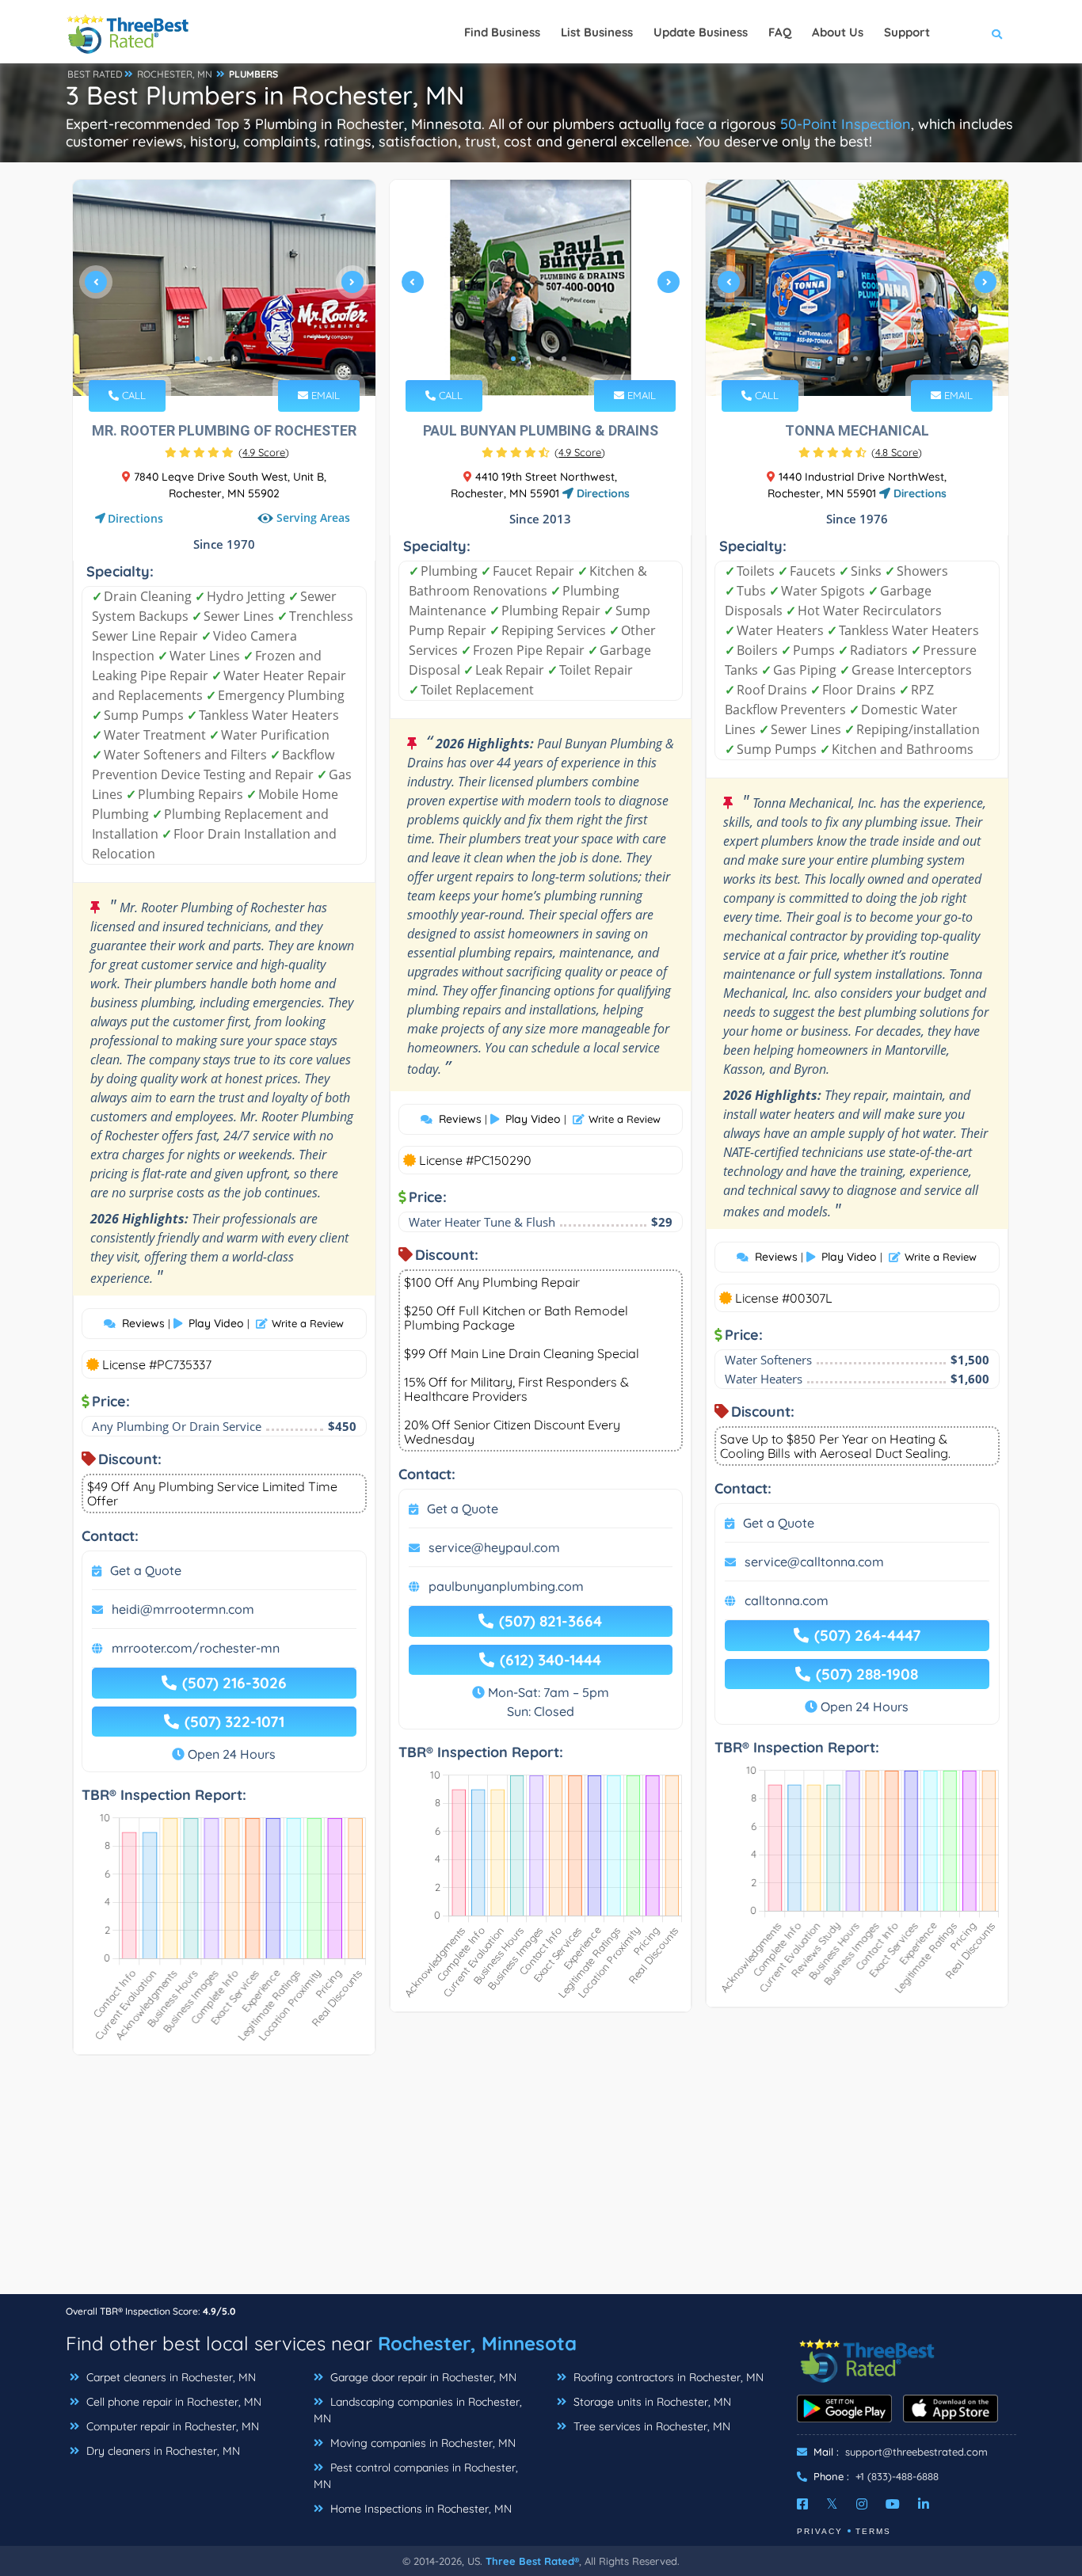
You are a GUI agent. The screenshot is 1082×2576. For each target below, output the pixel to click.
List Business (597, 32)
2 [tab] (210, 359)
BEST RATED (95, 74)
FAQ (780, 32)
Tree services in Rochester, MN (650, 2426)
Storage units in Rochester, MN (651, 2402)
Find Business (502, 32)
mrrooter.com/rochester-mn (196, 1648)
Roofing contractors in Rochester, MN (667, 2377)
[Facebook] (802, 2504)
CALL (132, 395)
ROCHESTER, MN (175, 74)
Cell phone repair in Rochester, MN (172, 2402)
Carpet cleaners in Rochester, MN (170, 2377)
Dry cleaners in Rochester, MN (162, 2451)
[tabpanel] (224, 288)
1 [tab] (197, 359)
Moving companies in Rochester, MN (421, 2443)
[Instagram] (862, 2504)
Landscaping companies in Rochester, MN (418, 2410)
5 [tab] (248, 359)
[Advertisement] (541, 2182)
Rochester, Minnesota (477, 2343)
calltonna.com (787, 1600)
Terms (873, 2531)
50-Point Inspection (846, 124)
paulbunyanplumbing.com (506, 1586)
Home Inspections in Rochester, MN (419, 2509)
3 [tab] (223, 359)
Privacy (820, 2531)
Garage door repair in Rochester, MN (422, 2377)
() (264, 452)
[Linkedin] (924, 2504)
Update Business (701, 32)
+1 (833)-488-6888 (897, 2476)
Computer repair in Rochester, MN (171, 2426)
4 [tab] (235, 359)
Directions (135, 518)
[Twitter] (832, 2504)
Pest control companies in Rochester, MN (416, 2476)
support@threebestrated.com (916, 2452)
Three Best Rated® (532, 2561)
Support (907, 32)
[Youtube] (893, 2504)
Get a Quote (146, 1570)
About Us (838, 32)
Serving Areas (313, 517)
